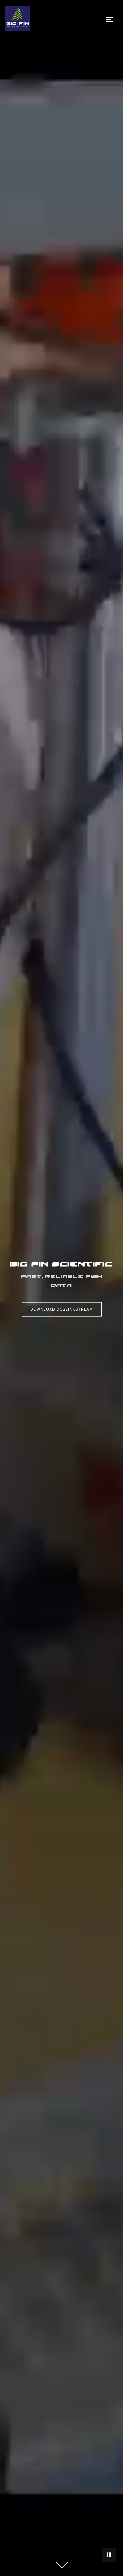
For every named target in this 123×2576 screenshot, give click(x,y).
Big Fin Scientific (61, 1264)
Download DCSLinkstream (62, 1309)
